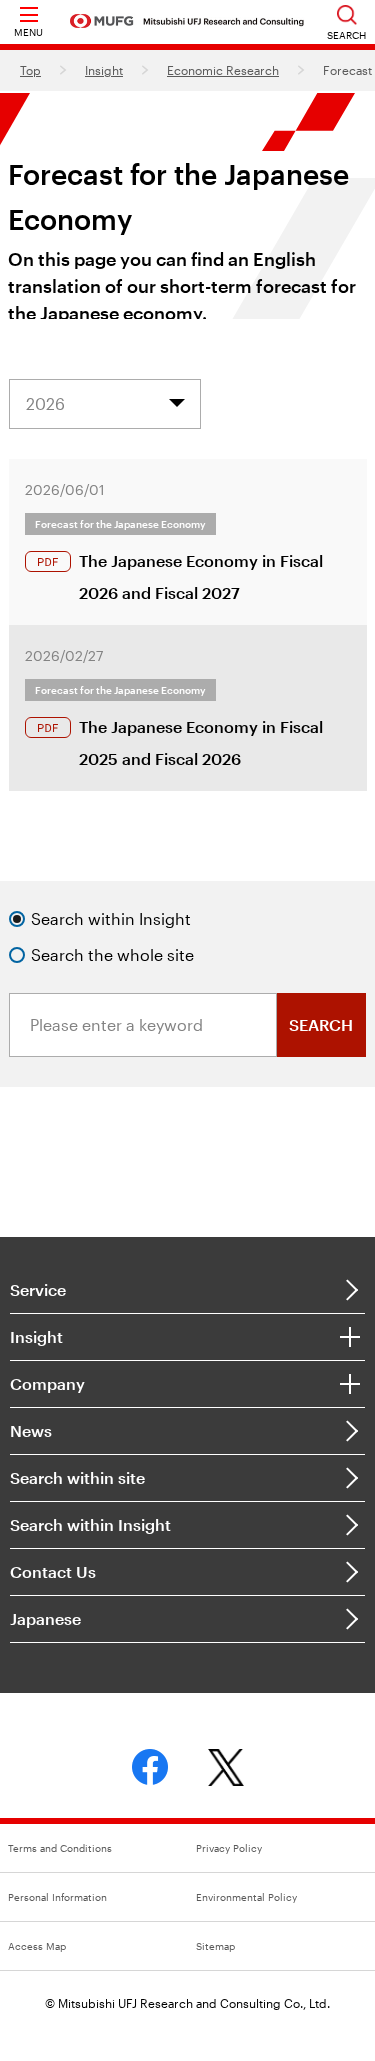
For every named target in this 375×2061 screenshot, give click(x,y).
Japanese (45, 1618)
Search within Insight (90, 1524)
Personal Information (57, 1897)
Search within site (77, 1477)
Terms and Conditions (60, 1848)
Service (38, 1289)
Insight (104, 70)
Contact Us (53, 1571)
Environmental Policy (246, 1897)
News (31, 1430)
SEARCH (321, 1024)
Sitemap (215, 1946)
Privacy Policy (229, 1848)
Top (30, 70)
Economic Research (223, 70)
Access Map (37, 1946)
